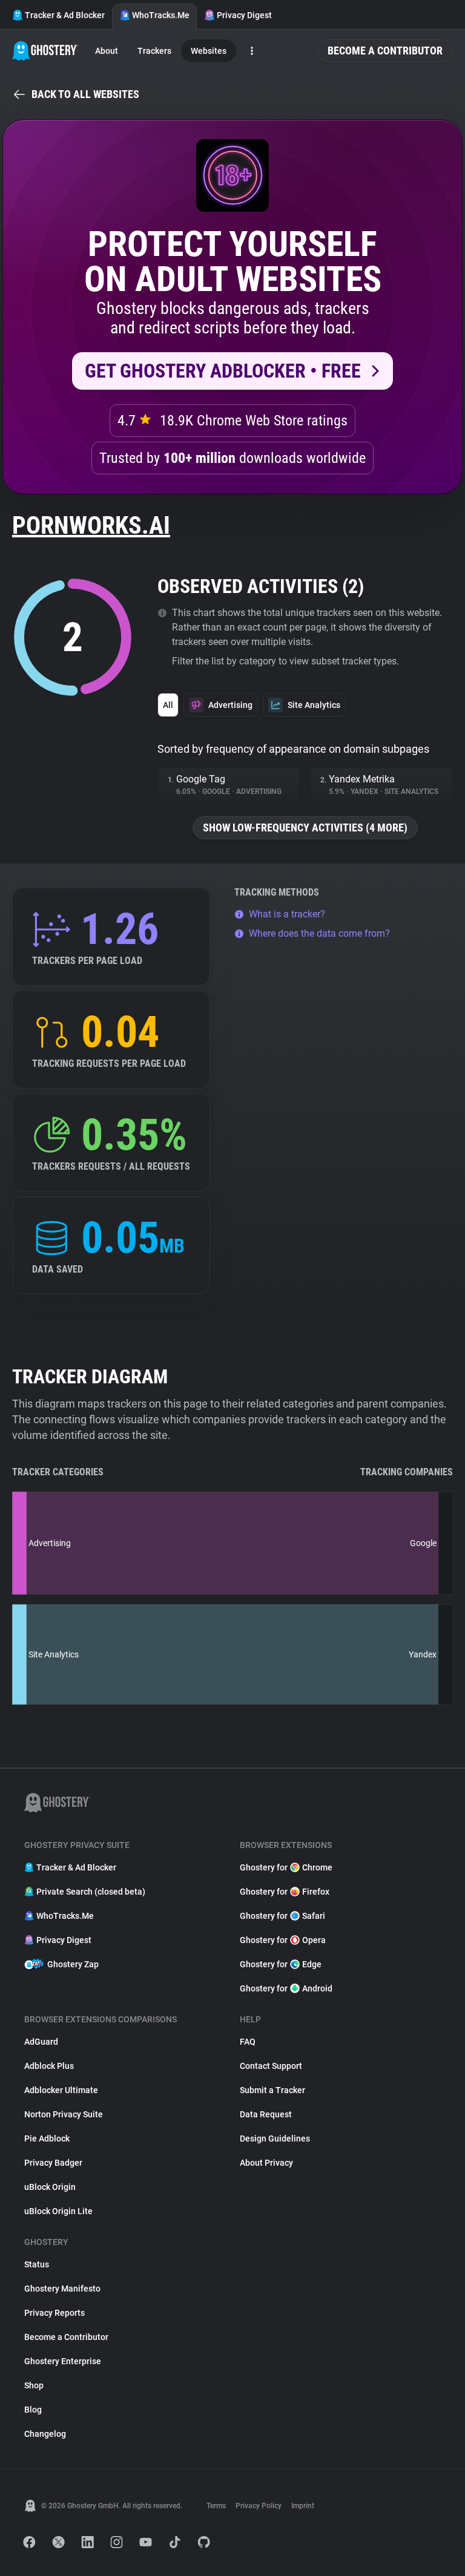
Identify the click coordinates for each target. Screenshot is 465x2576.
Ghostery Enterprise (63, 2361)
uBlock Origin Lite (58, 2211)
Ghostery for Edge (281, 1964)
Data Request (266, 2114)
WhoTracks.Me (161, 15)
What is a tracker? (287, 914)
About (107, 51)
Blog (33, 2410)
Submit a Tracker (272, 2090)
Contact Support (271, 2066)
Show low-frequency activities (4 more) (305, 828)
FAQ (248, 2042)
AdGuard (41, 2042)
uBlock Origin (50, 2187)
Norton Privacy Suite (64, 2114)
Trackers (154, 51)
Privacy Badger (53, 2163)
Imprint (303, 2506)
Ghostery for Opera (283, 1940)
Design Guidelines (275, 2138)
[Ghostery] (45, 51)
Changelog (45, 2434)
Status (37, 2264)
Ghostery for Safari (282, 1916)
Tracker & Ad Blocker (65, 15)
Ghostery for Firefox (285, 1892)
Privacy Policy (259, 2506)
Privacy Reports (54, 2313)
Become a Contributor (385, 51)
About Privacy (266, 2163)
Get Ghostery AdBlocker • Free (223, 371)
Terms (216, 2506)
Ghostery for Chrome (286, 1867)
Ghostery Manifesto (62, 2289)
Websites (209, 51)
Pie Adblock (47, 2138)
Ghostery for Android (286, 1988)
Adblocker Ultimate (61, 2090)
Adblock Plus (49, 2066)
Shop (34, 2385)
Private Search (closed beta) (91, 1892)
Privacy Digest (244, 15)
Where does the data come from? (319, 933)
